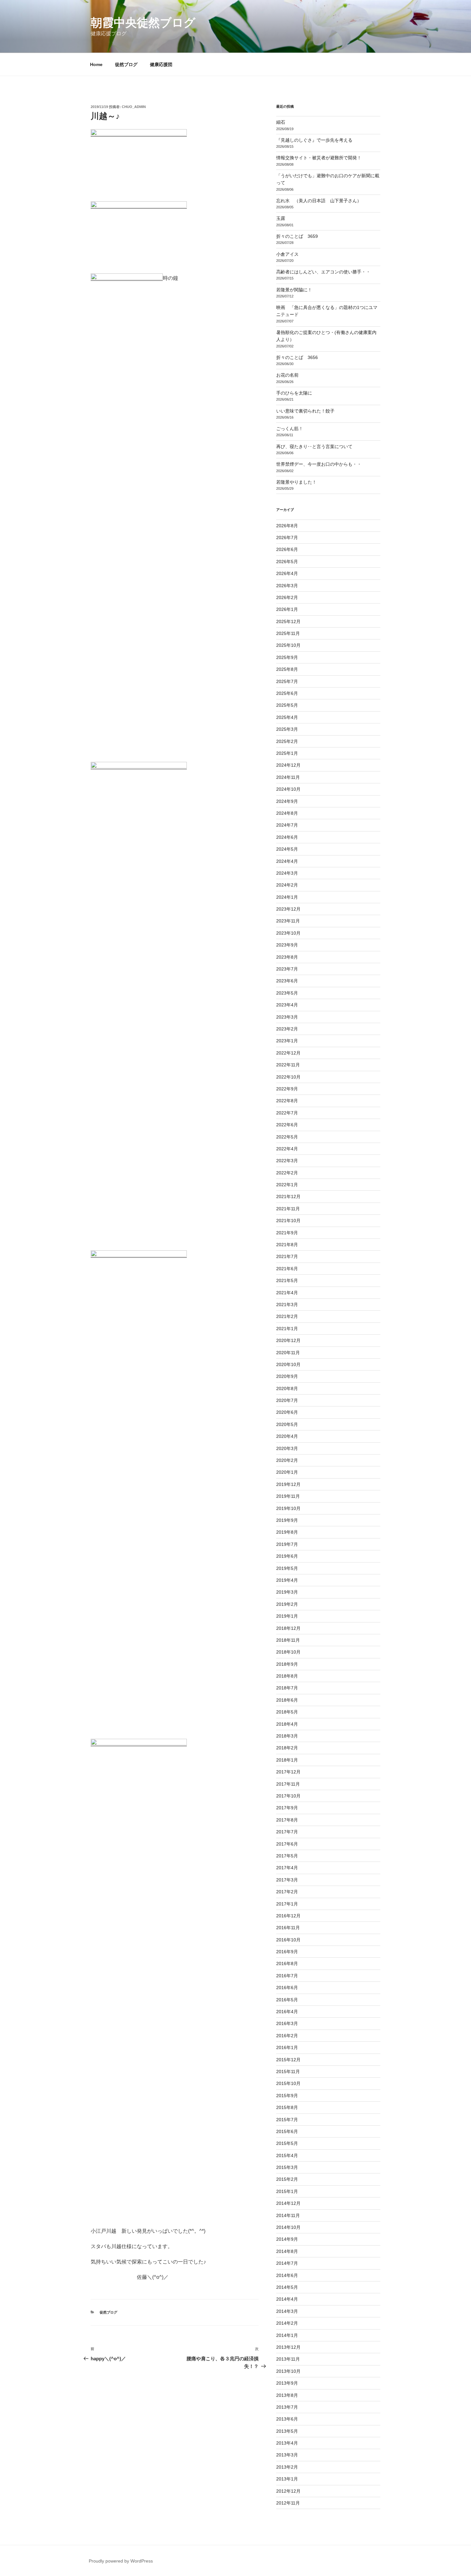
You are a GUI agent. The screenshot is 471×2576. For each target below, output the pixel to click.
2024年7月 (287, 825)
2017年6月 (287, 1844)
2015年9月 (287, 2096)
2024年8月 (287, 813)
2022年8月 (287, 1101)
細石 (281, 122)
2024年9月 (287, 801)
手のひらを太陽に (294, 393)
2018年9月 (287, 1664)
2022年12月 (288, 1053)
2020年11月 (288, 1353)
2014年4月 (287, 2299)
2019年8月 (287, 1532)
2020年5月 (287, 1424)
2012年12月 (288, 2491)
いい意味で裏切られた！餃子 (308, 411)
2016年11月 (288, 1928)
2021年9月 (287, 1233)
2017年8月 (287, 1820)
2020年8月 (287, 1388)
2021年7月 (287, 1256)
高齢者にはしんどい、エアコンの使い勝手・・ (323, 272)
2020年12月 (288, 1340)
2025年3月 (287, 729)
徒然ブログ (126, 64)
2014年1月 (287, 2335)
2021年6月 (287, 1269)
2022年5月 (287, 1137)
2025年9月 (287, 657)
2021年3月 (287, 1305)
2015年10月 (288, 2083)
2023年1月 (287, 1041)
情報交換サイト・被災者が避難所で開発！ (319, 158)
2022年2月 (287, 1173)
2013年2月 (287, 2467)
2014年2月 (287, 2323)
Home (96, 64)
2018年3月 (287, 1736)
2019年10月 (288, 1508)
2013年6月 (287, 2419)
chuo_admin (134, 107)
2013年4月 (287, 2443)
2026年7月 (287, 538)
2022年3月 (287, 1161)
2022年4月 (287, 1149)
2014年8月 (287, 2251)
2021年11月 (288, 1209)
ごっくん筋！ (290, 429)
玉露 (281, 218)
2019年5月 (287, 1568)
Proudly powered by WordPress (121, 2561)
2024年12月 (288, 765)
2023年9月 (287, 945)
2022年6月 (287, 1125)
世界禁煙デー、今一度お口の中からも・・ (319, 464)
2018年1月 (287, 1760)
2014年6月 (287, 2275)
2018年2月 (287, 1748)
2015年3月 (287, 2167)
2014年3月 (287, 2311)
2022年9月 (287, 1089)
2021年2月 (287, 1316)
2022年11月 (288, 1065)
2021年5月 (287, 1280)
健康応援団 (161, 64)
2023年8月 (287, 957)
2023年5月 (287, 993)
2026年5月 (287, 562)
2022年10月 (288, 1077)
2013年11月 (288, 2359)
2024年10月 (288, 789)
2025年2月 (287, 741)
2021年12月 (288, 1196)
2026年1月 (287, 609)
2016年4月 (287, 2012)
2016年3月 (287, 2023)
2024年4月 (287, 861)
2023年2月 (287, 1029)
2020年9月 (287, 1376)
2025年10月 (288, 645)
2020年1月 (287, 1472)
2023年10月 (288, 933)
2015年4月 (287, 2155)
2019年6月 (287, 1556)
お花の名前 (287, 375)
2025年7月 (287, 681)
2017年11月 (288, 1784)
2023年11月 (288, 921)
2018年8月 (287, 1676)
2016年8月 (287, 1963)
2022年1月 (287, 1185)
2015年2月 (287, 2179)
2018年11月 (288, 1640)
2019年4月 (287, 1580)
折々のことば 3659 (297, 236)
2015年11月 (288, 2072)
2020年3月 (287, 1448)
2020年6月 (287, 1412)
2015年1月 (287, 2191)
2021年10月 (288, 1221)
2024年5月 (287, 849)
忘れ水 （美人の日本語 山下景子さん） (319, 201)
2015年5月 (287, 2143)
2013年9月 (287, 2383)
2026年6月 (287, 549)
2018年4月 (287, 1724)
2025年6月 (287, 693)
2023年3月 (287, 1017)
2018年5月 (287, 1712)
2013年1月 (287, 2479)
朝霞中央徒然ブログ (143, 23)
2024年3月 (287, 873)
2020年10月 (288, 1364)
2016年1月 (287, 2047)
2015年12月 (288, 2060)
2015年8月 (287, 2107)
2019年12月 (288, 1484)
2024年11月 (288, 777)
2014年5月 (287, 2287)
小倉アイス (287, 254)
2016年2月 (287, 2036)
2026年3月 (287, 586)
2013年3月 (287, 2455)
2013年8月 (287, 2395)
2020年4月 (287, 1436)
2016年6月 (287, 1988)
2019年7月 (287, 1544)
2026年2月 (287, 597)
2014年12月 (288, 2203)
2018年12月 (288, 1628)
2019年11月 (288, 1496)
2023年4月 (287, 1005)
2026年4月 (287, 573)
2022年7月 (287, 1113)
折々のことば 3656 (297, 357)
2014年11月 (288, 2215)
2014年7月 (287, 2263)
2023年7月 (287, 969)
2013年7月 (287, 2407)
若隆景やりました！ (296, 482)
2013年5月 (287, 2431)
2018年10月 (288, 1652)
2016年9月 (287, 1952)
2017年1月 (287, 1904)
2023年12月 (288, 909)
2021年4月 (287, 1293)
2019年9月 (287, 1520)
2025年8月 (287, 669)
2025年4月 (287, 717)
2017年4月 (287, 1868)
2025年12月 (288, 621)
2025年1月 (287, 753)
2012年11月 (288, 2503)
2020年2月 (287, 1460)
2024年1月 (287, 897)
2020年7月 (287, 1400)
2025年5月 (287, 705)
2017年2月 (287, 1892)
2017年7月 (287, 1832)
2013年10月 (288, 2371)
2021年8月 (287, 1245)
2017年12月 (288, 1772)
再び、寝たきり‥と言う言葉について (314, 446)
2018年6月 (287, 1700)
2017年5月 (287, 1856)
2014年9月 (287, 2239)
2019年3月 (287, 1592)
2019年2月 (287, 1604)
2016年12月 (288, 1916)
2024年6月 (287, 837)
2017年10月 (288, 1796)
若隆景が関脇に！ (294, 290)
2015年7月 (287, 2120)
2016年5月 (287, 2000)
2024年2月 (287, 885)
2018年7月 (287, 1688)
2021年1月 (287, 1329)
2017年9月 (287, 1808)
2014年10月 (288, 2227)
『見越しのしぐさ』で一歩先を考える (314, 140)
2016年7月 (287, 1976)
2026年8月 (287, 526)
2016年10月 (288, 1940)
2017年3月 (287, 1880)
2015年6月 (287, 2131)
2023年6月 (287, 981)
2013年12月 (288, 2347)
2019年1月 (287, 1616)
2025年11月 (288, 633)
